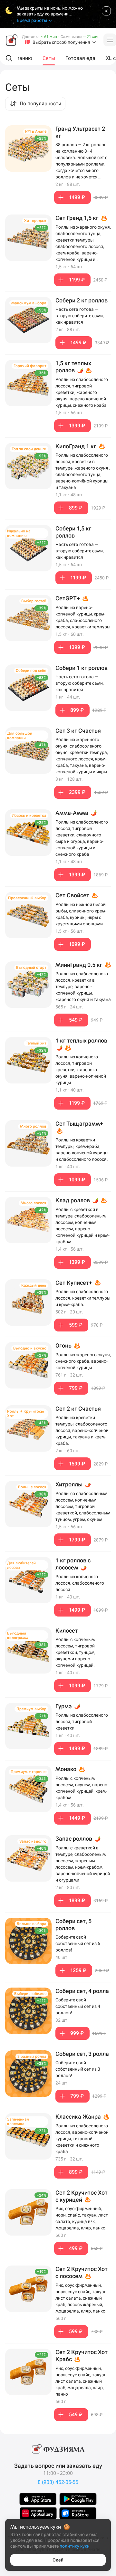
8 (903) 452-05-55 (58, 2482)
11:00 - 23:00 (58, 2473)
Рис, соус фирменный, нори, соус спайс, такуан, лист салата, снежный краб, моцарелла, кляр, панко (82, 2381)
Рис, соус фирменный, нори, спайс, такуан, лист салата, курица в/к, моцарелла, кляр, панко (82, 2218)
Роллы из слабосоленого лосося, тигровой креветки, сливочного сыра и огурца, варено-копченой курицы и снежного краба (82, 838)
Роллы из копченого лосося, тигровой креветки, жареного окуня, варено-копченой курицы (81, 1070)
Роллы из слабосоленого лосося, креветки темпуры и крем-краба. (83, 1298)
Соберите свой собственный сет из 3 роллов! (78, 2069)
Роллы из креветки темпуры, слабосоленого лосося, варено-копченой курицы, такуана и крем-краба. (82, 1430)
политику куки (75, 2546)
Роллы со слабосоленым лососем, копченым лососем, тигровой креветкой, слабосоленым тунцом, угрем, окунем (83, 1506)
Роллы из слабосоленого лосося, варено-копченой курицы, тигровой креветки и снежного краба (82, 2139)
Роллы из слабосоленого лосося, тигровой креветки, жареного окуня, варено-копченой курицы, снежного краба (82, 392)
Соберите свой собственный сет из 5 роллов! (78, 1943)
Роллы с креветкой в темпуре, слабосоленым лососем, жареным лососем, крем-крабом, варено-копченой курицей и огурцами (83, 1864)
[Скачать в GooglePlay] (78, 2499)
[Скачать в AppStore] (38, 2499)
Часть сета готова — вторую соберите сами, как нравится (80, 316)
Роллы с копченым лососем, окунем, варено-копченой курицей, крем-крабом (82, 1788)
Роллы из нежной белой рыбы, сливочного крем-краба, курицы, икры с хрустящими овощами (81, 914)
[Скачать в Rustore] (78, 2513)
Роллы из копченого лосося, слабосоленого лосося (80, 1583)
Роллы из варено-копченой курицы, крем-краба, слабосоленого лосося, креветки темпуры (83, 617)
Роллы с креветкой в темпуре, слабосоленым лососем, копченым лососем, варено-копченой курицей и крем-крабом (82, 1226)
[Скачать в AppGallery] (38, 2513)
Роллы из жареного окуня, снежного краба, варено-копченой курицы (83, 1361)
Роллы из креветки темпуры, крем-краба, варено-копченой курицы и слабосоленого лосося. (82, 1150)
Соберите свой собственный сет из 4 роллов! (78, 2006)
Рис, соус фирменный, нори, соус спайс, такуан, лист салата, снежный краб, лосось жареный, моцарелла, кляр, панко (82, 2298)
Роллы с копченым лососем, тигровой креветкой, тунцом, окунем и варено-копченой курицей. (75, 1652)
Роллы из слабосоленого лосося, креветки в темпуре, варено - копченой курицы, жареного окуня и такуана (83, 987)
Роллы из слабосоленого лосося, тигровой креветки (82, 1722)
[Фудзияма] (12, 40)
